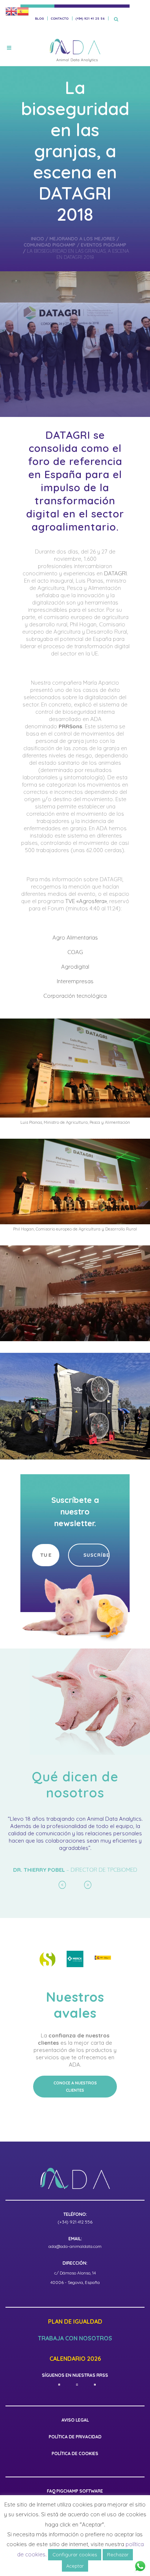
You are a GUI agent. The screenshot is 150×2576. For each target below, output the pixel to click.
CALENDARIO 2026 (75, 2373)
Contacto (60, 18)
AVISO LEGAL (75, 2434)
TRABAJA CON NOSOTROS (75, 2353)
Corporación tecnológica (75, 996)
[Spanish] (23, 11)
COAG (75, 952)
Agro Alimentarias (75, 938)
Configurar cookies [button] (75, 2555)
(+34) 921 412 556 (75, 2236)
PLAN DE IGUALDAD (75, 2336)
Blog (39, 18)
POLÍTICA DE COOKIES (75, 2468)
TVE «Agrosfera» (86, 901)
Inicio (37, 239)
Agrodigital (75, 967)
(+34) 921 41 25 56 (90, 18)
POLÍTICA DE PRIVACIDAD (75, 2451)
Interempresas (75, 981)
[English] (11, 11)
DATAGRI (115, 573)
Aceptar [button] (75, 2566)
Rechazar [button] (118, 2555)
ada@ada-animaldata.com (75, 2260)
